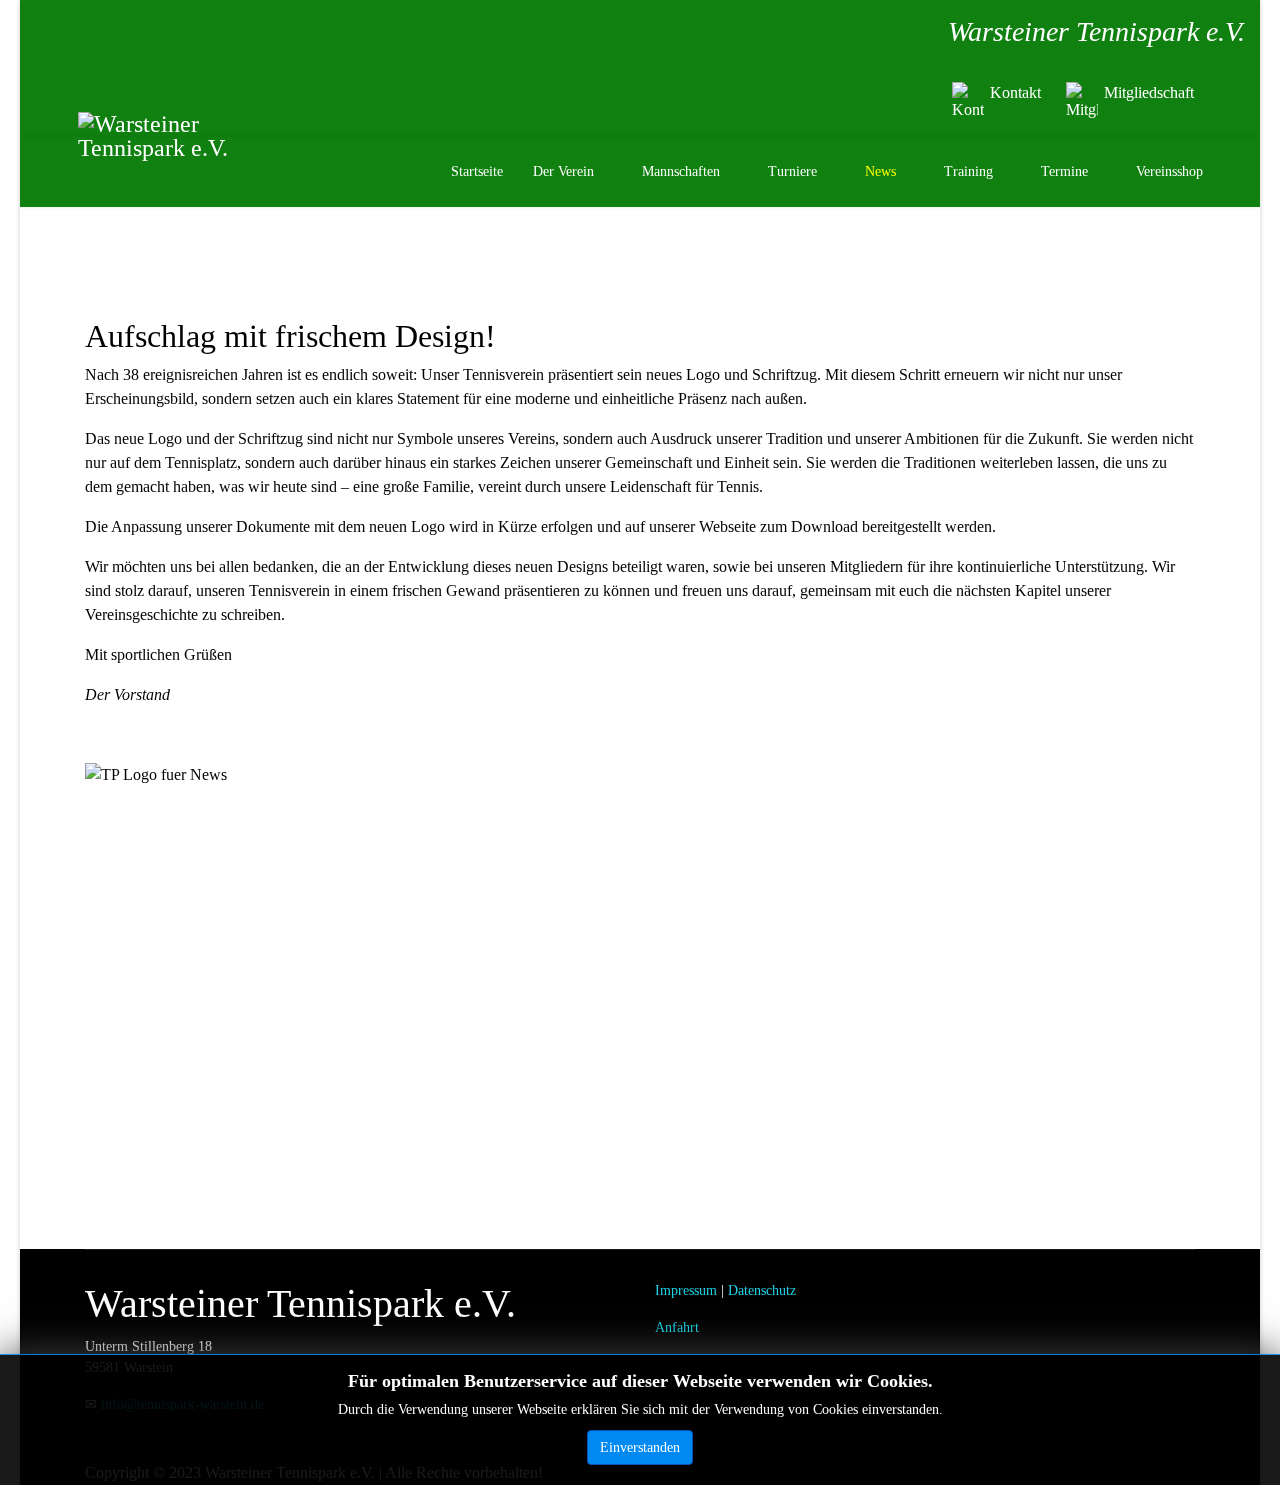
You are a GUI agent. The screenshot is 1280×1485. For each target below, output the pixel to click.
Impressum (686, 1290)
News (880, 171)
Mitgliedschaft (1149, 92)
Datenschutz (762, 1290)
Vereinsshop (1169, 171)
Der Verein (563, 171)
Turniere (792, 171)
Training (968, 171)
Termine (1064, 171)
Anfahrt (677, 1327)
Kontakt (1015, 92)
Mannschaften (681, 171)
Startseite (477, 171)
